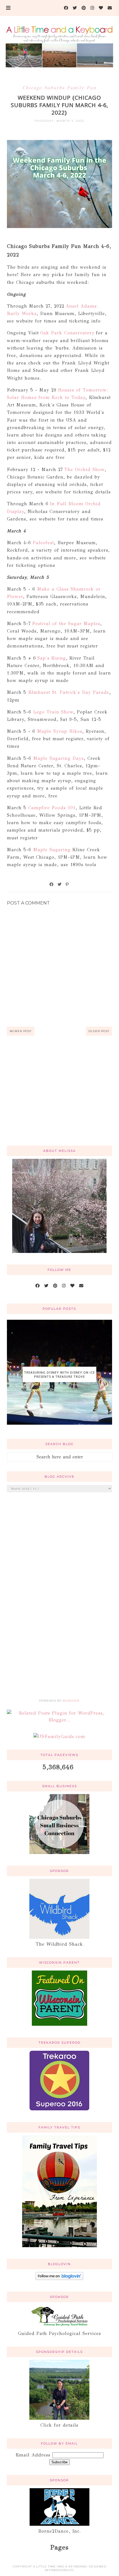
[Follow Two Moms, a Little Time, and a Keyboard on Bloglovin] (59, 2279)
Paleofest (43, 543)
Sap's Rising (52, 658)
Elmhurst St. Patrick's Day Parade (68, 692)
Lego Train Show (53, 712)
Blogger (71, 1701)
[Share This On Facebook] (52, 884)
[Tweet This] (60, 884)
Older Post (99, 1031)
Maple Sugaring (53, 850)
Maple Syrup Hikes (60, 731)
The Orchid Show (84, 470)
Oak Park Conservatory (68, 333)
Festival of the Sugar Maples (66, 624)
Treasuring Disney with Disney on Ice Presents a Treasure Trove (59, 1374)
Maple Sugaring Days (59, 758)
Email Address (34, 2455)
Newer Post (21, 1031)
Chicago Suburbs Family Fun (59, 88)
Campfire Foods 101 (52, 808)
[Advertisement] (59, 1097)
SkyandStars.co (59, 2570)
